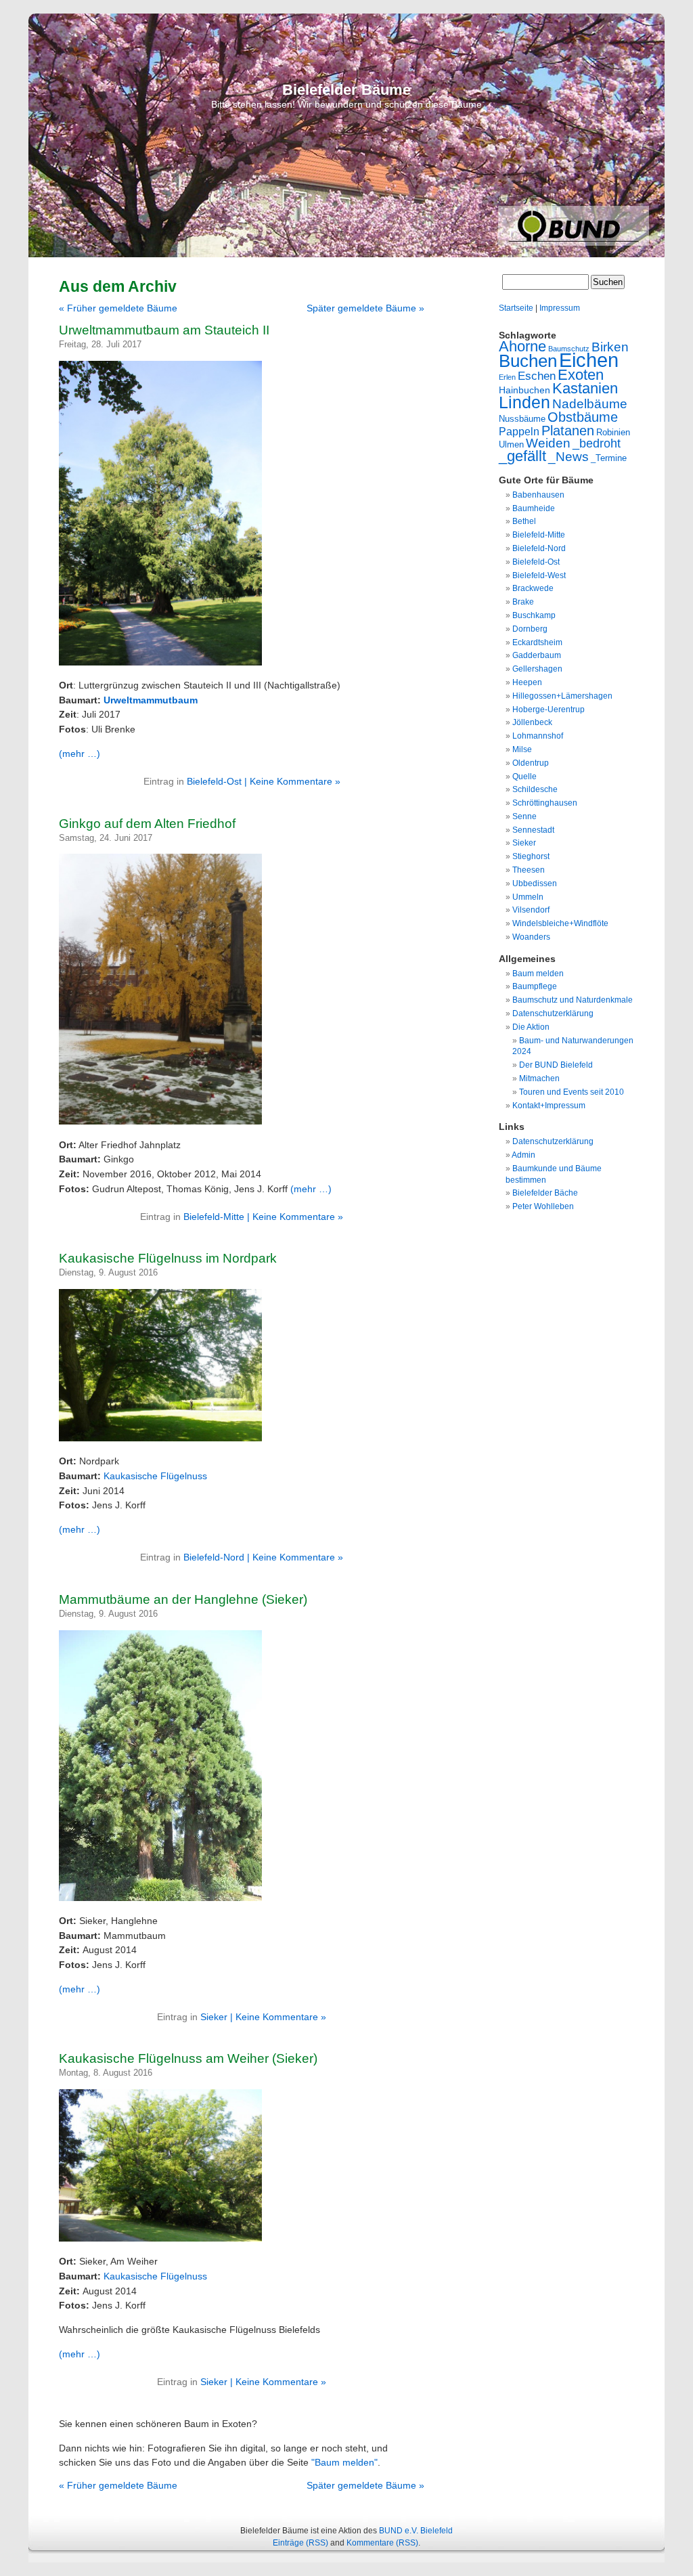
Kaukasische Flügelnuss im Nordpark (168, 1258)
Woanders (531, 937)
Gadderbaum (537, 655)
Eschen (537, 376)
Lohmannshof (538, 736)
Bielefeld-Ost (214, 781)
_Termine (609, 458)
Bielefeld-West (539, 575)
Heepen (527, 682)
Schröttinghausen (545, 803)
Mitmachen (539, 1078)
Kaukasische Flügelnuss (155, 1476)
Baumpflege (535, 986)
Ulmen (511, 444)
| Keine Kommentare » (292, 781)
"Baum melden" (344, 2462)
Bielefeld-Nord (214, 1557)
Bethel (524, 521)
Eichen (589, 360)
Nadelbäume (590, 404)
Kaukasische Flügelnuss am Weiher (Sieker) (188, 2058)
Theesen (529, 870)
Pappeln (519, 431)
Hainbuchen (524, 390)
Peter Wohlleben (543, 1206)
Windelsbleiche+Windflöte (560, 923)
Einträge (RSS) (300, 2543)
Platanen (568, 431)
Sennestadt (533, 830)
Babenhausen (538, 495)
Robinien (613, 432)
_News (568, 457)
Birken (610, 347)
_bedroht (597, 443)
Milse (522, 749)
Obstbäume (583, 417)
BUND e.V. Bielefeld (416, 2531)
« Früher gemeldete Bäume (118, 308)
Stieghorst (531, 856)
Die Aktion (531, 1027)
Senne (524, 816)
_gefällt (522, 456)
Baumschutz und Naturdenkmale (573, 1000)
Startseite (516, 308)
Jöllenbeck (532, 722)
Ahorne (522, 346)
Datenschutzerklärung (553, 1013)
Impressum (560, 308)
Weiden (548, 443)
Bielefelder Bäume (346, 90)
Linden (524, 402)
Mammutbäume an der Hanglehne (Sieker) (183, 1599)
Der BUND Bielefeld (556, 1065)
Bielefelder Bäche (545, 1193)
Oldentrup (531, 763)
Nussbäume (522, 419)
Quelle (524, 777)
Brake (523, 602)
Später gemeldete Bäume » (365, 308)
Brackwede (533, 588)
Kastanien (585, 388)
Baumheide (534, 508)
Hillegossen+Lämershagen (562, 696)
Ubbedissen (535, 883)
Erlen (507, 377)
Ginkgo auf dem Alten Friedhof (147, 824)
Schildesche (535, 789)
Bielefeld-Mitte (214, 1217)
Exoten (581, 375)
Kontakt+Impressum (549, 1106)
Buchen (528, 361)
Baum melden (538, 974)
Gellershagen (537, 669)
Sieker (214, 2017)
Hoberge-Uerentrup (549, 710)
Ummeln (528, 897)
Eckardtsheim (537, 642)
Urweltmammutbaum (151, 700)
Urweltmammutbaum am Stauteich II (164, 330)
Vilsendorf (531, 910)
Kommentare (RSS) (382, 2543)
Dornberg (530, 629)
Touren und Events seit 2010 (572, 1092)
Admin (523, 1155)
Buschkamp (534, 615)
